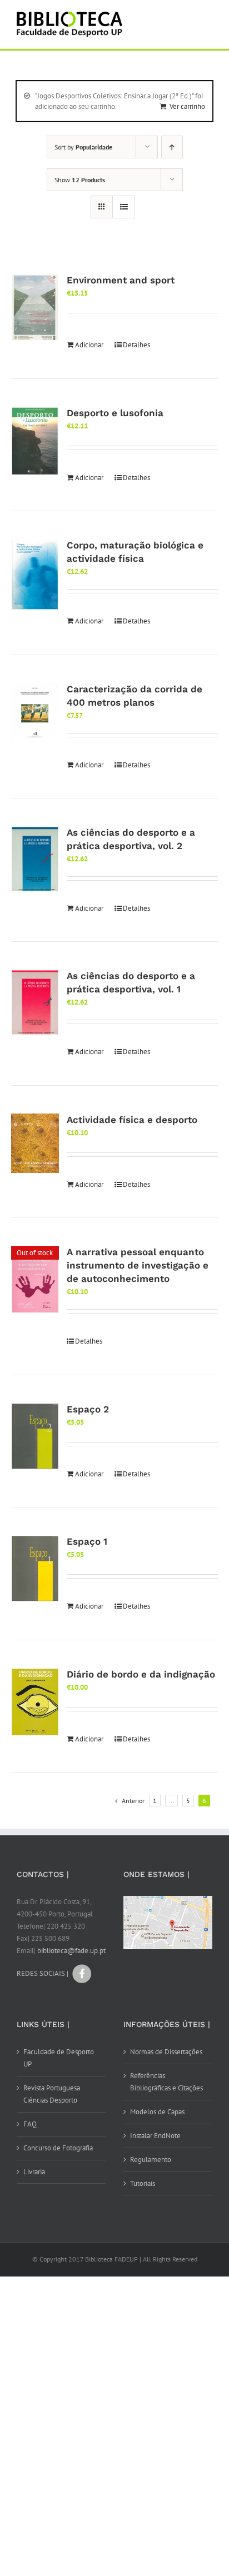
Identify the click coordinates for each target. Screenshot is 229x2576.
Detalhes (136, 345)
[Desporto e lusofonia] (35, 441)
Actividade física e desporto (132, 1120)
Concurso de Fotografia (58, 2148)
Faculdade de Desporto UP (59, 2058)
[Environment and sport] (35, 307)
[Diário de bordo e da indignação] (35, 1702)
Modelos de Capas (157, 2112)
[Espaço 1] (35, 1569)
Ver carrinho (187, 106)
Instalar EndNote (155, 2136)
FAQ (30, 2124)
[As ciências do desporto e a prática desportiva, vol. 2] (35, 859)
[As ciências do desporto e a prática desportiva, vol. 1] (35, 1003)
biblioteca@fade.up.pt (71, 1951)
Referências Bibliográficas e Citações (166, 2082)
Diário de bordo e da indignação (141, 1674)
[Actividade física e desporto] (35, 1143)
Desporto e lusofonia (115, 413)
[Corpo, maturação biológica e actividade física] (35, 575)
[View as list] (124, 207)
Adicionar (89, 345)
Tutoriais (143, 2183)
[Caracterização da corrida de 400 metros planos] (35, 712)
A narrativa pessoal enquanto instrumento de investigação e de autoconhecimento (138, 1265)
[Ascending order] (172, 147)
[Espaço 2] (35, 1436)
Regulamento (151, 2160)
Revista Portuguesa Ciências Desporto (52, 2094)
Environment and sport (121, 280)
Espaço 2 (88, 1409)
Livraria (34, 2172)
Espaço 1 (87, 1541)
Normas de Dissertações (166, 2052)
